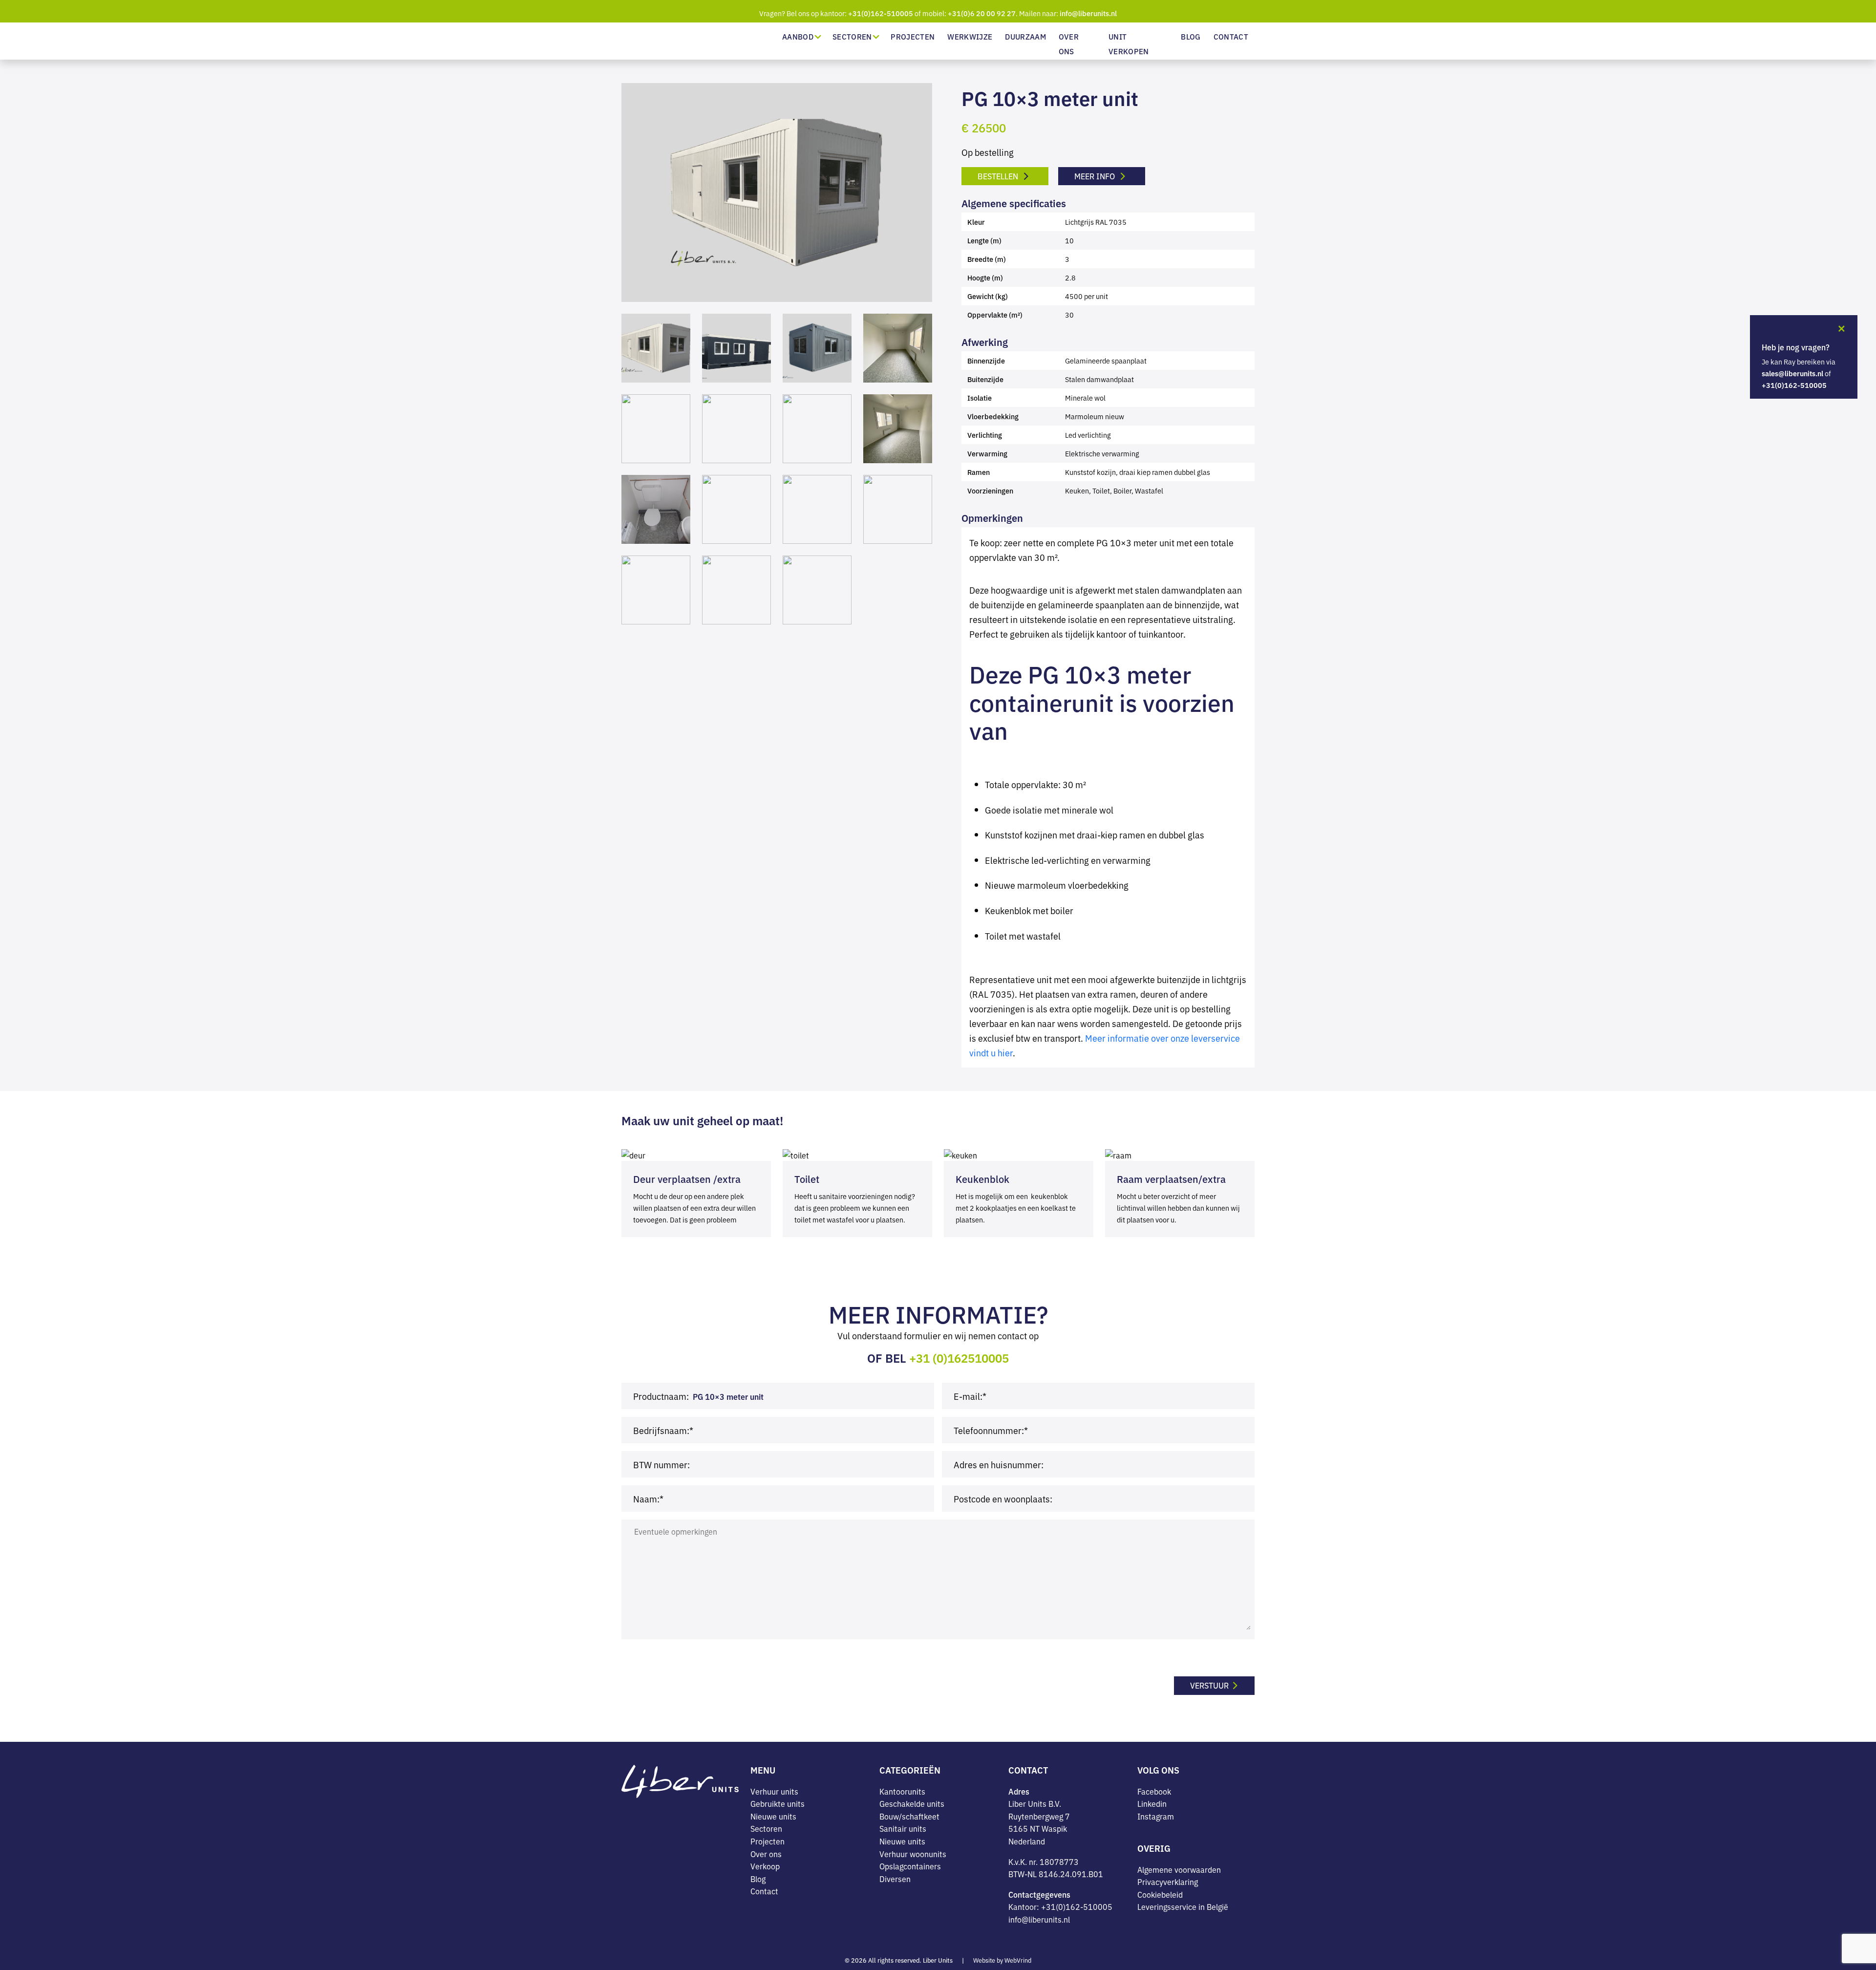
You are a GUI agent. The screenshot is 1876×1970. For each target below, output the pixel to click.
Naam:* (648, 1498)
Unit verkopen (1129, 44)
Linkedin (1152, 1804)
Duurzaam (1025, 36)
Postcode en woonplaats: (1003, 1498)
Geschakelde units (912, 1804)
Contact (1231, 36)
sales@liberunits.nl (1792, 373)
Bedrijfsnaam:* (663, 1430)
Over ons (1069, 44)
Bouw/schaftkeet (909, 1816)
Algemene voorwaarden (1179, 1869)
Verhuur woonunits (913, 1854)
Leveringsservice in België (1183, 1907)
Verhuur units (774, 1791)
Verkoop (765, 1866)
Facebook (1154, 1791)
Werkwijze (970, 36)
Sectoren (852, 36)
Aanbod (798, 36)
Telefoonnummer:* (991, 1430)
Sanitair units (903, 1829)
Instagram (1156, 1816)
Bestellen (999, 176)
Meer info (1096, 176)
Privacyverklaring (1168, 1882)
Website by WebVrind (1002, 1960)
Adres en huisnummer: (999, 1464)
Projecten (913, 36)
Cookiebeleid (1160, 1894)
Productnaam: (661, 1395)
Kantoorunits (902, 1791)
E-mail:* (970, 1395)
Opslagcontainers (910, 1866)
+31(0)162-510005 (881, 13)
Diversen (895, 1879)
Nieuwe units (773, 1816)
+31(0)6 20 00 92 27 (982, 13)
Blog (1191, 36)
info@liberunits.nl (1088, 13)
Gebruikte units (778, 1804)
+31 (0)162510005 (959, 1357)
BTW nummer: (661, 1464)
